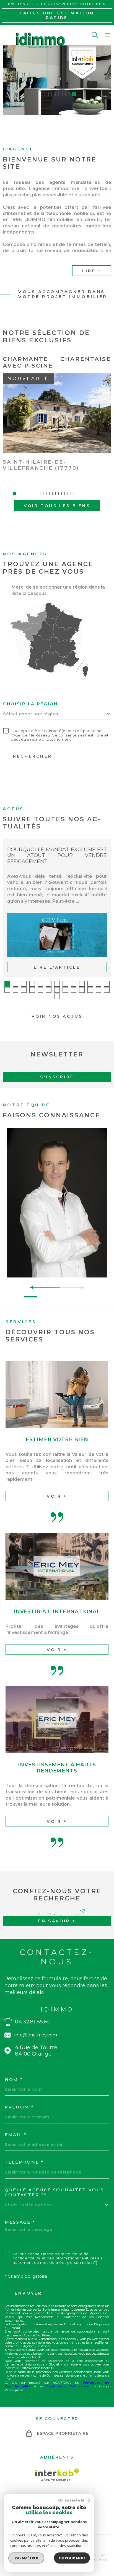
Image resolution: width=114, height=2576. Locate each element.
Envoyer (28, 2293)
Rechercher (33, 756)
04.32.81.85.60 (33, 2022)
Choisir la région (30, 704)
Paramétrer (26, 2558)
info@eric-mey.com (36, 2035)
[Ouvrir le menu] (108, 35)
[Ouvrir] (95, 35)
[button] (40, 94)
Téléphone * (24, 2162)
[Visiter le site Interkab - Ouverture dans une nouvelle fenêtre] (57, 2475)
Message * (20, 2222)
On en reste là (71, 2500)
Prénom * (19, 2107)
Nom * (14, 2080)
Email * (16, 2135)
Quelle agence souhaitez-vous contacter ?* (54, 2192)
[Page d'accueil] (40, 40)
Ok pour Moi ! (72, 2558)
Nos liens (97, 2559)
